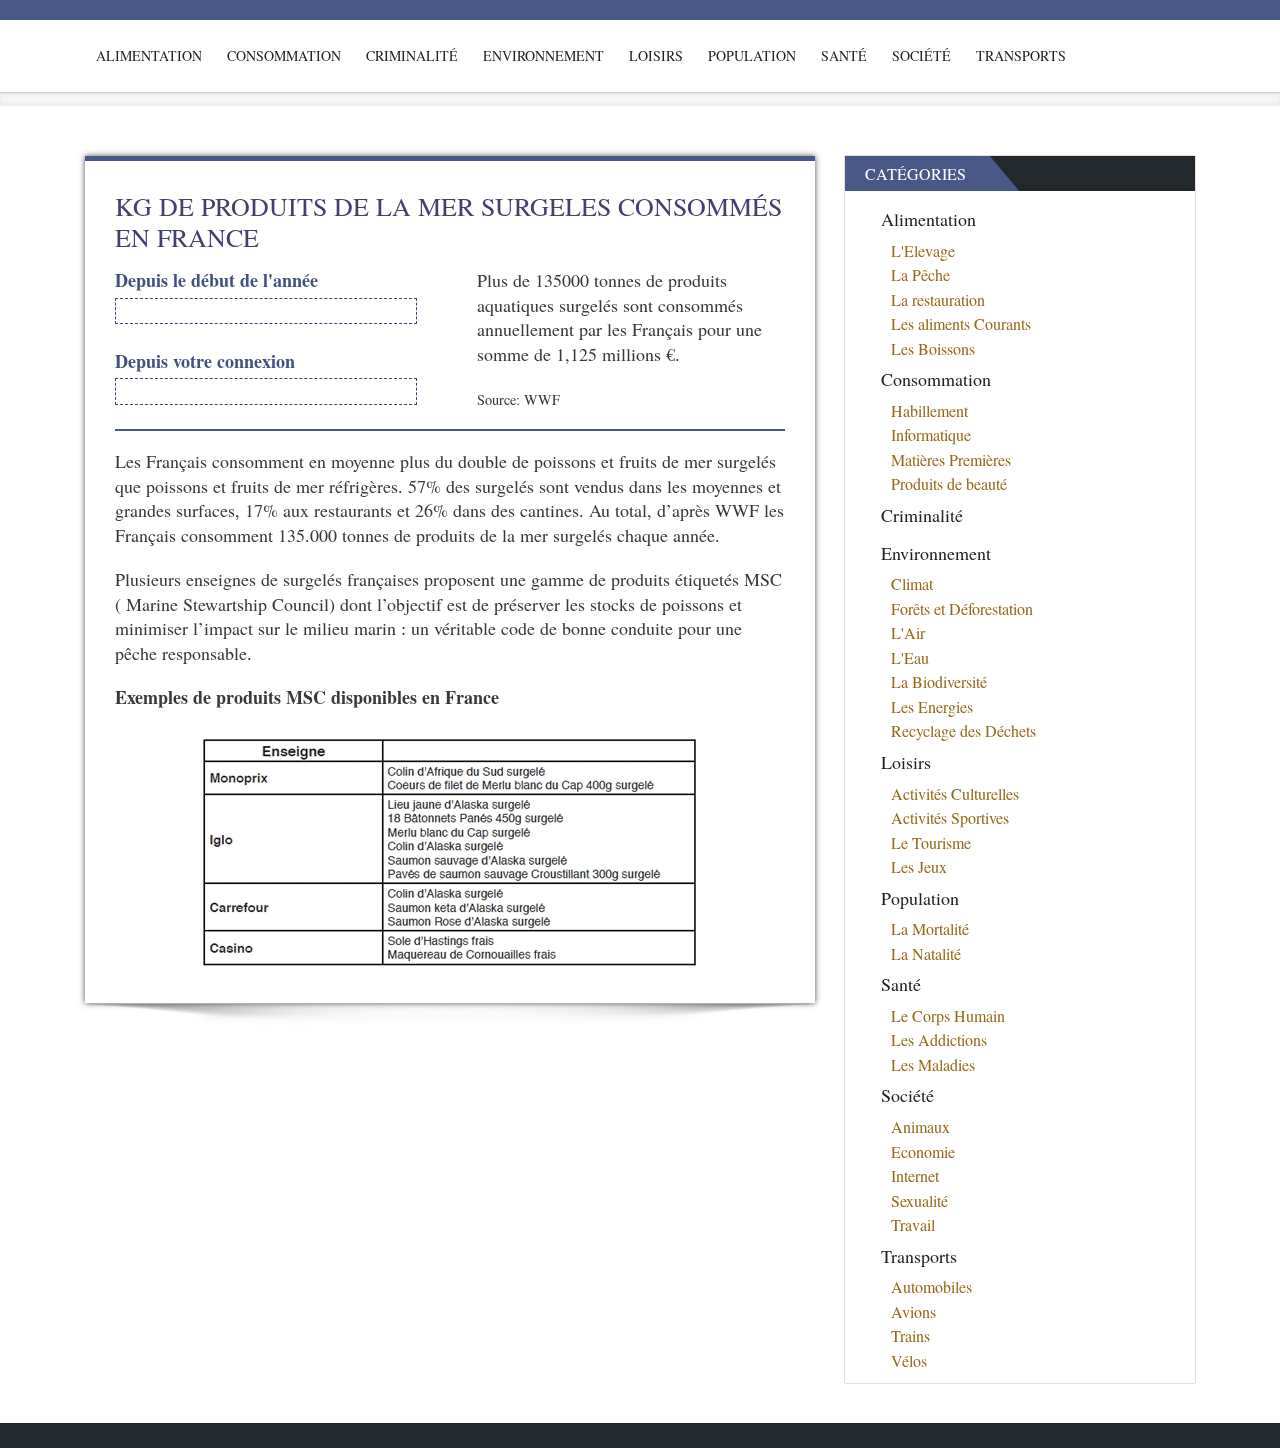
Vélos (909, 1360)
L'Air (908, 632)
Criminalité (412, 55)
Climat (912, 583)
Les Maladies (933, 1064)
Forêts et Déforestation (962, 608)
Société (921, 55)
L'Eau (910, 657)
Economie (923, 1151)
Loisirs (656, 55)
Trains (910, 1335)
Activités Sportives (950, 817)
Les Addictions (939, 1039)
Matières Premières (951, 459)
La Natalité (926, 953)
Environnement (543, 55)
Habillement (929, 410)
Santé (844, 55)
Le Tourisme (931, 842)
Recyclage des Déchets (963, 730)
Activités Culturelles (955, 793)
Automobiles (931, 1286)
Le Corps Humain (948, 1015)
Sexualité (919, 1200)
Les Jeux (919, 866)
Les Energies (932, 706)
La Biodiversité (939, 681)
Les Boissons (933, 348)
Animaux (920, 1126)
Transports (1021, 55)
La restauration (938, 299)
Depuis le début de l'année (216, 280)
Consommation (284, 55)
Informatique (931, 434)
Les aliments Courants (961, 323)
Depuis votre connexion (205, 361)
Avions (913, 1311)
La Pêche (920, 274)
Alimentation (149, 55)
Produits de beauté (949, 483)
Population (752, 55)
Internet (915, 1175)
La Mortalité (930, 928)
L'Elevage (923, 250)
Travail (913, 1224)
